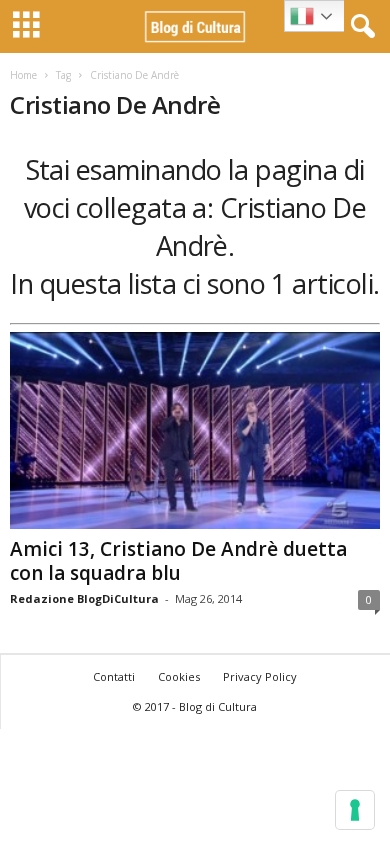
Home (23, 75)
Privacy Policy (260, 676)
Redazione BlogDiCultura (84, 598)
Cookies (179, 676)
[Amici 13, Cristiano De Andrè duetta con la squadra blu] (195, 430)
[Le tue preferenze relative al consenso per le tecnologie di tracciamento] (355, 810)
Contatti (114, 676)
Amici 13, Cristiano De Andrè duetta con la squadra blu (178, 561)
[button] (359, 27)
